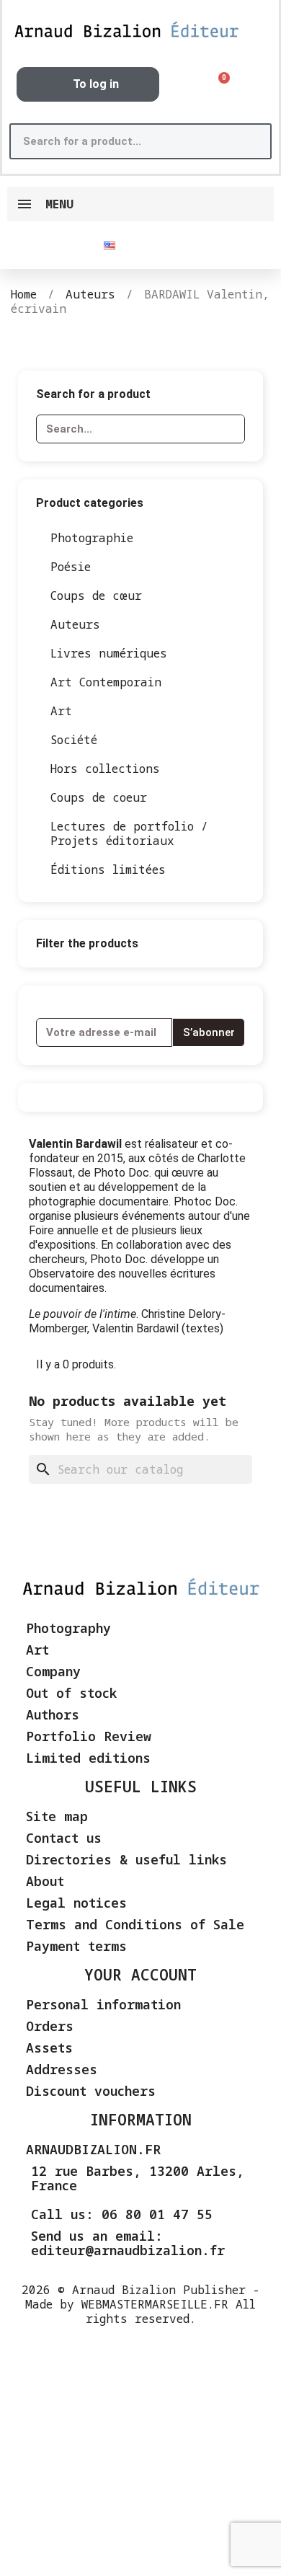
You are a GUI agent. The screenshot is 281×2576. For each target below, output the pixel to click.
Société (74, 740)
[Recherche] (252, 141)
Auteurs (75, 624)
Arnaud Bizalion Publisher (159, 2290)
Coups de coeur (99, 797)
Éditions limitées (108, 869)
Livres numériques (109, 653)
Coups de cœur (96, 596)
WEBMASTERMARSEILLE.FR (155, 2304)
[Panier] (219, 85)
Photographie (92, 538)
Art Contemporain (106, 682)
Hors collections (105, 769)
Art (61, 711)
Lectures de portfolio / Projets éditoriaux (129, 833)
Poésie (71, 567)
